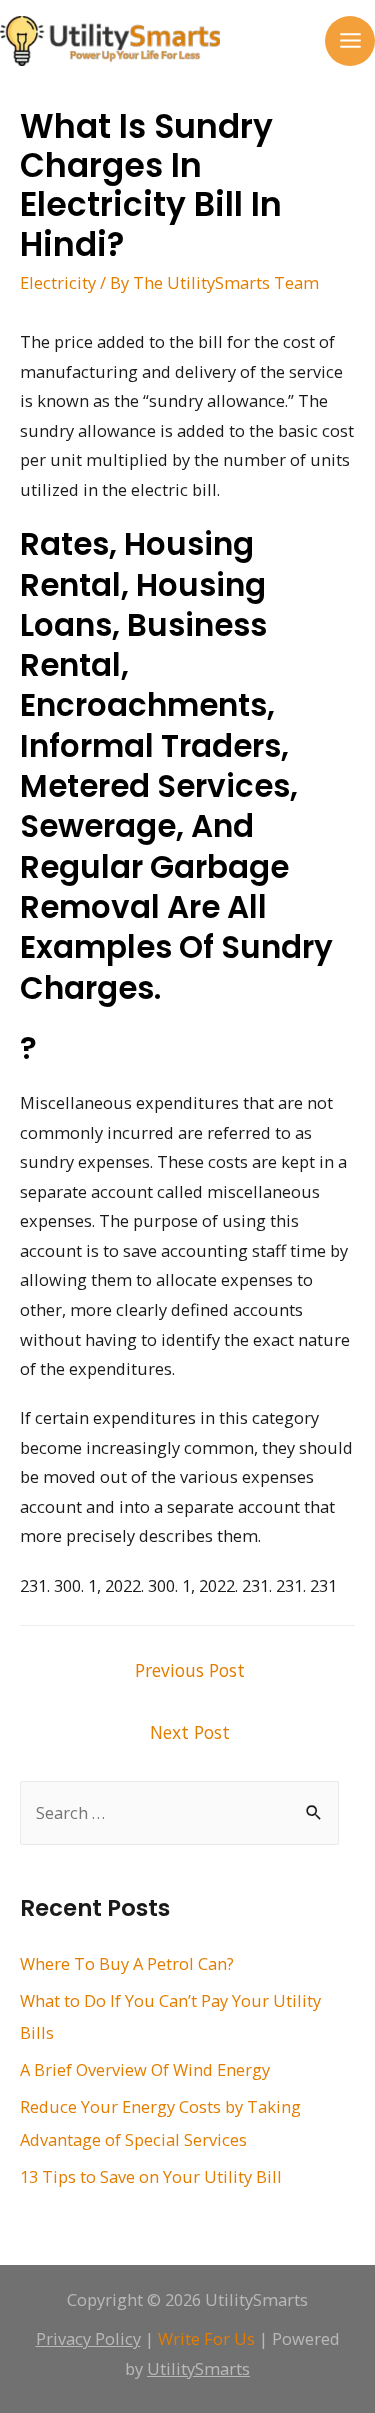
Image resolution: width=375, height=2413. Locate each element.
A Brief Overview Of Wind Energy (145, 2069)
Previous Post (190, 1670)
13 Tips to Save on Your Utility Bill (151, 2176)
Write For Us (206, 2338)
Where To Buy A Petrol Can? (127, 1963)
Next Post (190, 1732)
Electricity (58, 282)
